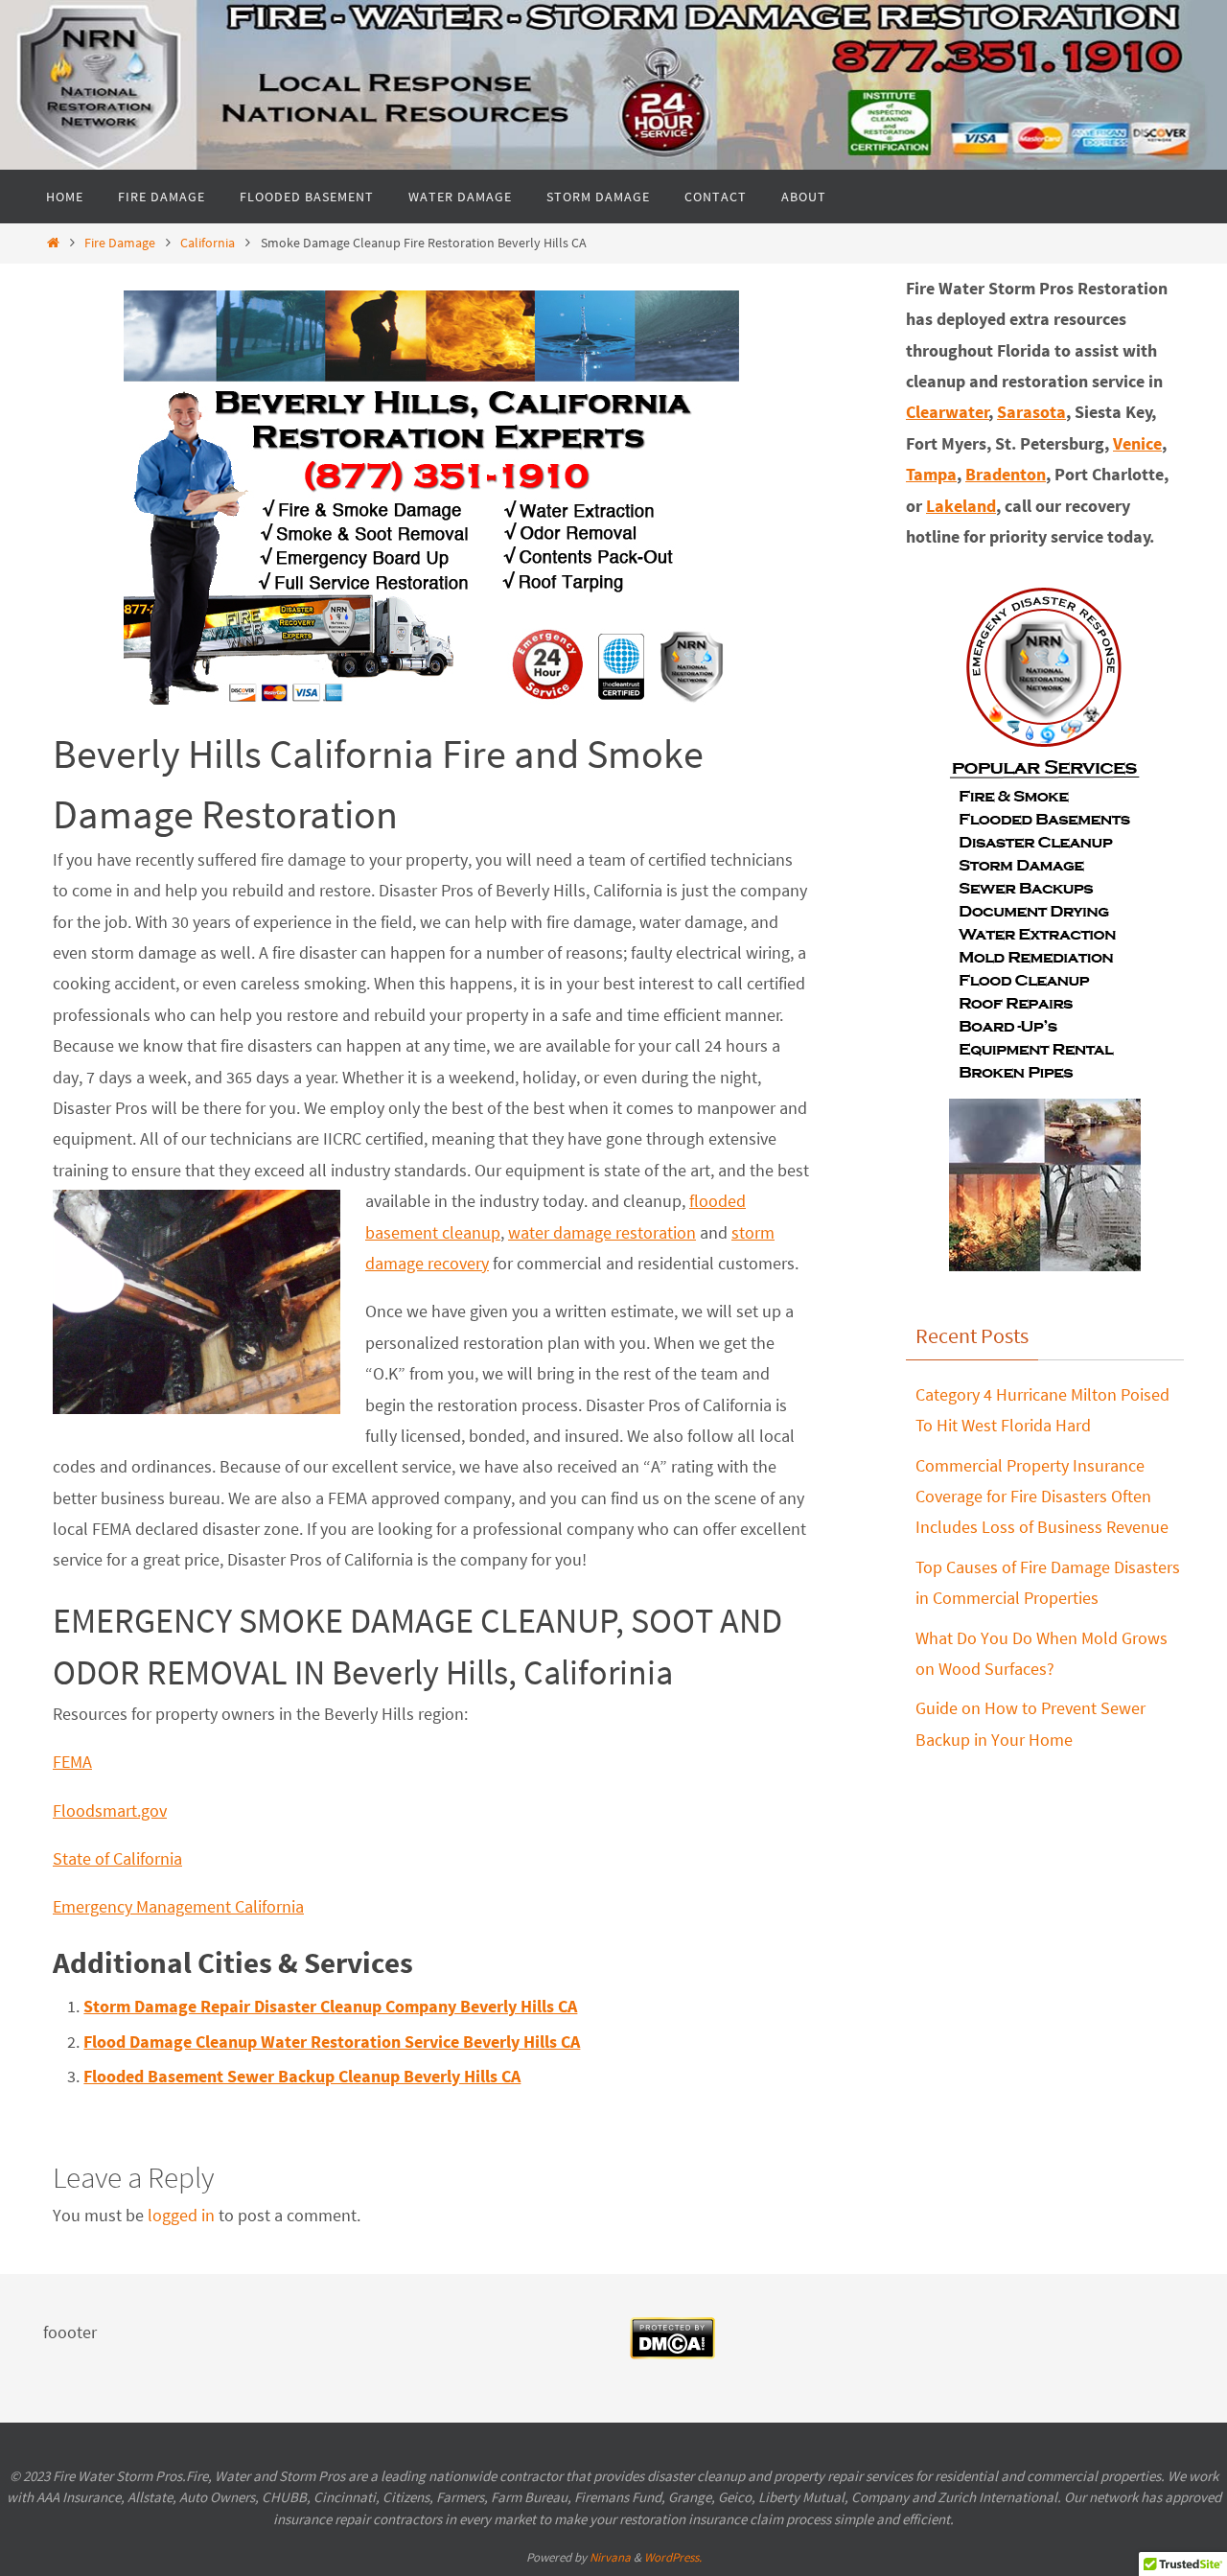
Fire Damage (120, 243)
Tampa (931, 474)
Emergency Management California (178, 1906)
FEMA (72, 1762)
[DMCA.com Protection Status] (672, 2354)
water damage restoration (602, 1232)
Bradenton (1006, 474)
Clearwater (948, 412)
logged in (181, 2215)
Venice (1137, 443)
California (208, 243)
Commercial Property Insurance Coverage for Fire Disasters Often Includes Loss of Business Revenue (1042, 1497)
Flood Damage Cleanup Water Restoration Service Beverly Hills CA (332, 2042)
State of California (117, 1858)
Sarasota (1031, 412)
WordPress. (673, 2557)
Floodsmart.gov (110, 1810)
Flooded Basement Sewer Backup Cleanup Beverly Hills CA (302, 2076)
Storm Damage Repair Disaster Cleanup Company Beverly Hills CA (330, 2006)
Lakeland (961, 506)
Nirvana (610, 2557)
